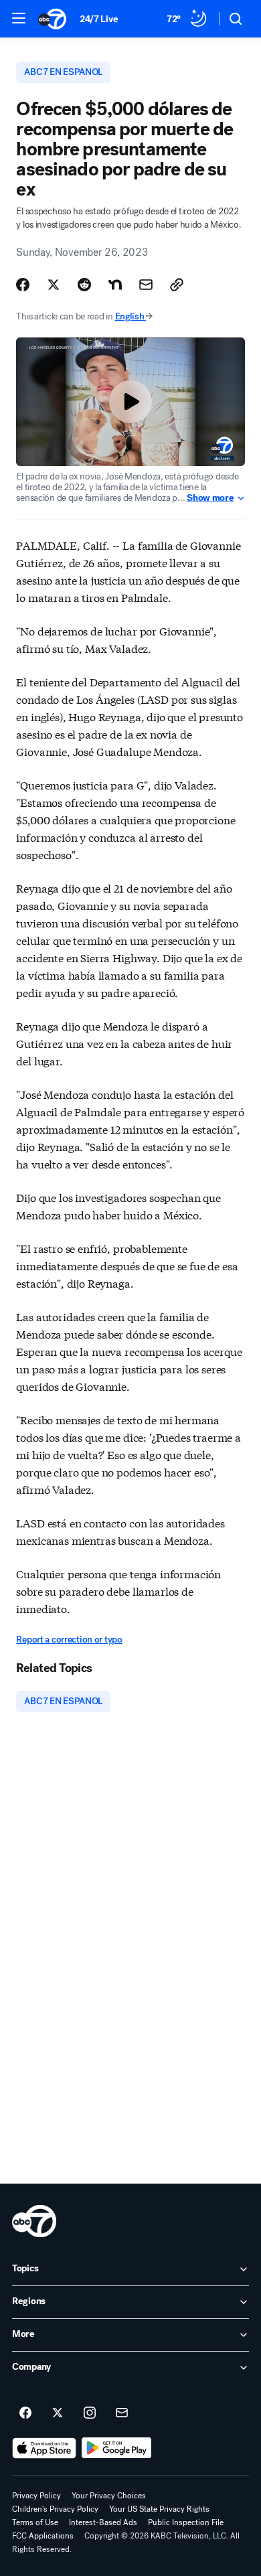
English (130, 316)
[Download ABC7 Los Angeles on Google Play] (117, 2448)
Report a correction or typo (69, 1640)
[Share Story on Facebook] (23, 285)
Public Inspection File (186, 2522)
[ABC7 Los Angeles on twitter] (58, 2413)
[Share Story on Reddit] (84, 285)
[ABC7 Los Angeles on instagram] (90, 2413)
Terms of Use (35, 2522)
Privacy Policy (36, 2496)
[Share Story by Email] (146, 285)
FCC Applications (43, 2536)
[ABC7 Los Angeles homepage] (52, 19)
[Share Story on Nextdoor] (115, 285)
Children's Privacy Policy (55, 2509)
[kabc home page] (34, 2221)
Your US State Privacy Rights (159, 2509)
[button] (19, 18)
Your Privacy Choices (109, 2496)
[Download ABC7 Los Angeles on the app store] (44, 2448)
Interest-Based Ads (103, 2522)
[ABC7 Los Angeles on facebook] (25, 2413)
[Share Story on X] (54, 285)
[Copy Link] (177, 285)
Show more (210, 498)
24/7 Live (99, 19)
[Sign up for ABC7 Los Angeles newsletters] (122, 2413)
